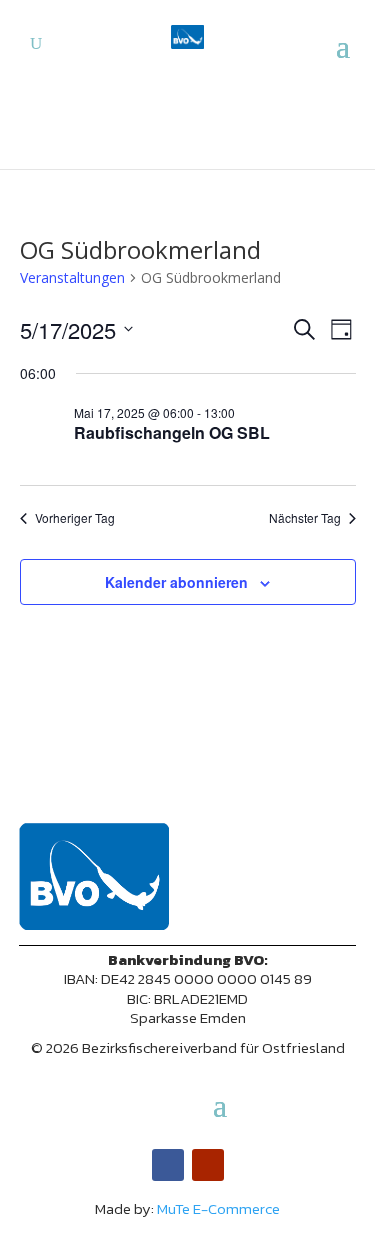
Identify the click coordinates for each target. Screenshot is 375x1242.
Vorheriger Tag (75, 518)
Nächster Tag (305, 518)
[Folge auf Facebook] (168, 1165)
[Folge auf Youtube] (208, 1165)
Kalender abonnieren (176, 582)
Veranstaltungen (72, 277)
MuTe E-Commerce (218, 1208)
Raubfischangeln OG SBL (172, 432)
